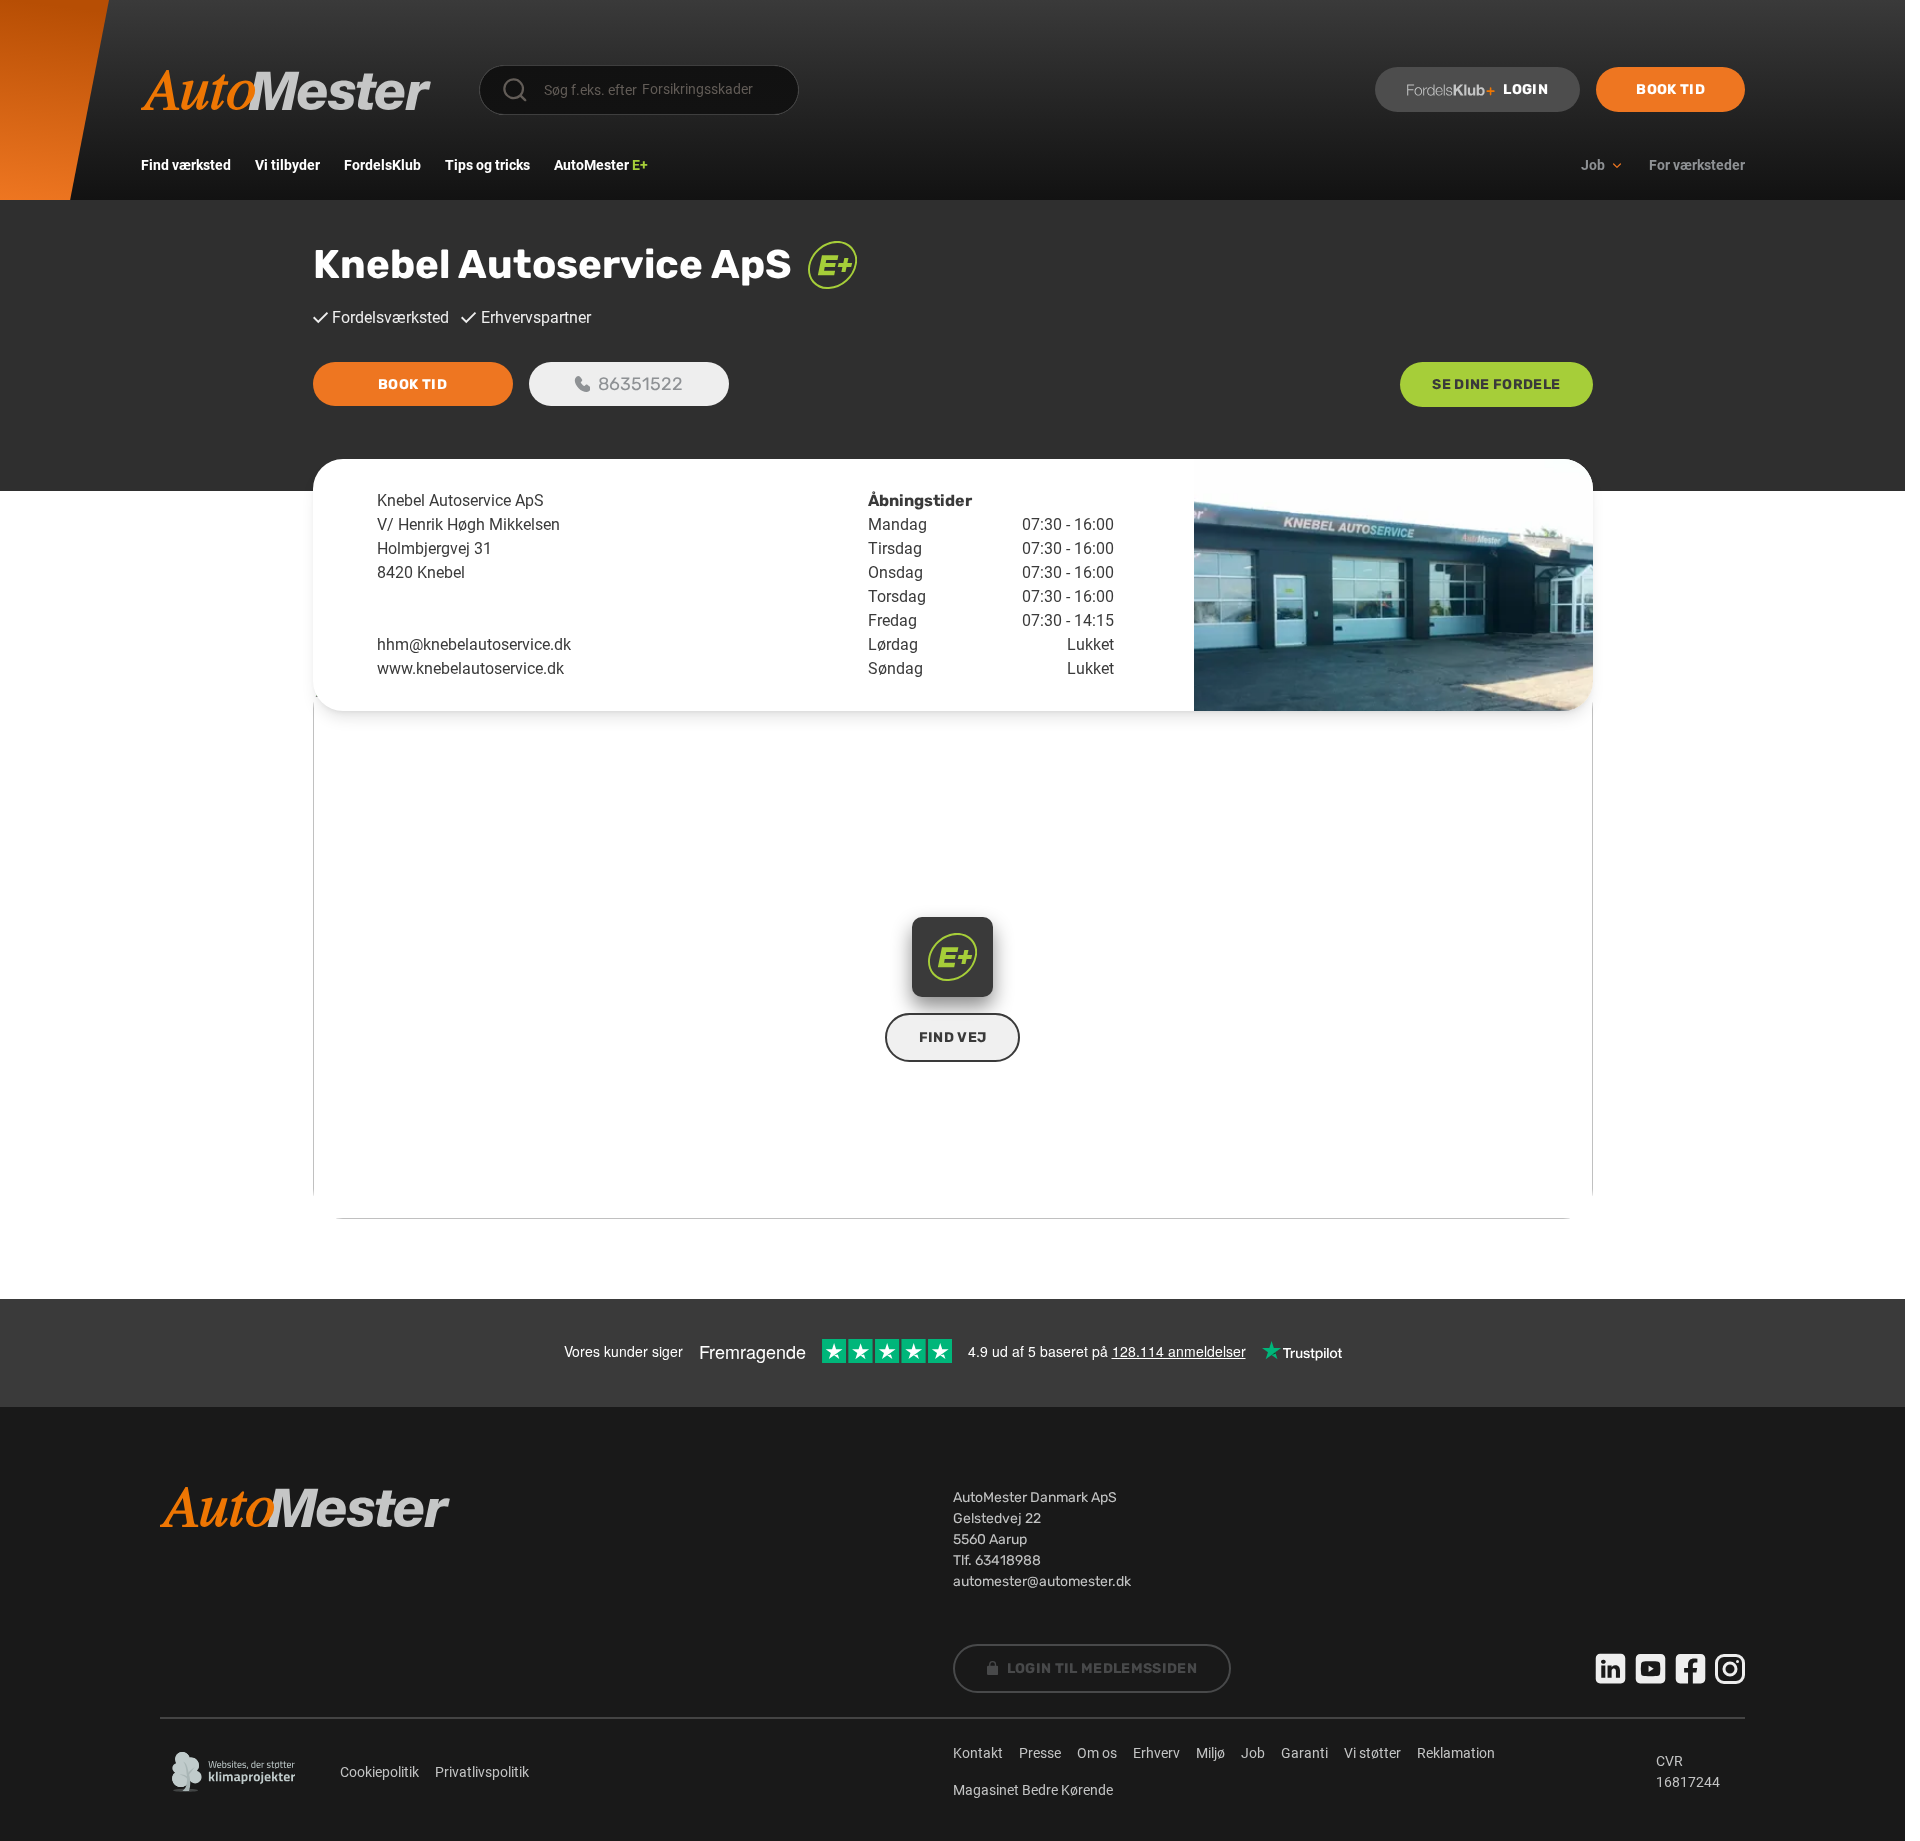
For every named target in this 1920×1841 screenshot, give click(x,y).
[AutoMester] (286, 90)
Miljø (1210, 1753)
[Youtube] (1651, 1669)
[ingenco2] (234, 1772)
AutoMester (601, 165)
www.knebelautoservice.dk (470, 668)
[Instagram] (1730, 1669)
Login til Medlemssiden (1102, 1668)
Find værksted (186, 165)
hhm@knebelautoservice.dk (474, 644)
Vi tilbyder (287, 165)
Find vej (953, 1037)
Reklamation (1456, 1753)
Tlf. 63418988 (997, 1560)
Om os (1097, 1753)
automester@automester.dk (1042, 1581)
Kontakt (978, 1753)
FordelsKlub (382, 165)
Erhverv (1156, 1753)
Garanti (1304, 1753)
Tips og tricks (487, 165)
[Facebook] (1691, 1669)
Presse (1040, 1753)
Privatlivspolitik (482, 1772)
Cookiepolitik (379, 1772)
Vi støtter (1372, 1753)
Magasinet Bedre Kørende (1033, 1790)
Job (1253, 1753)
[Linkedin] (1611, 1669)
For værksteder (1697, 165)
